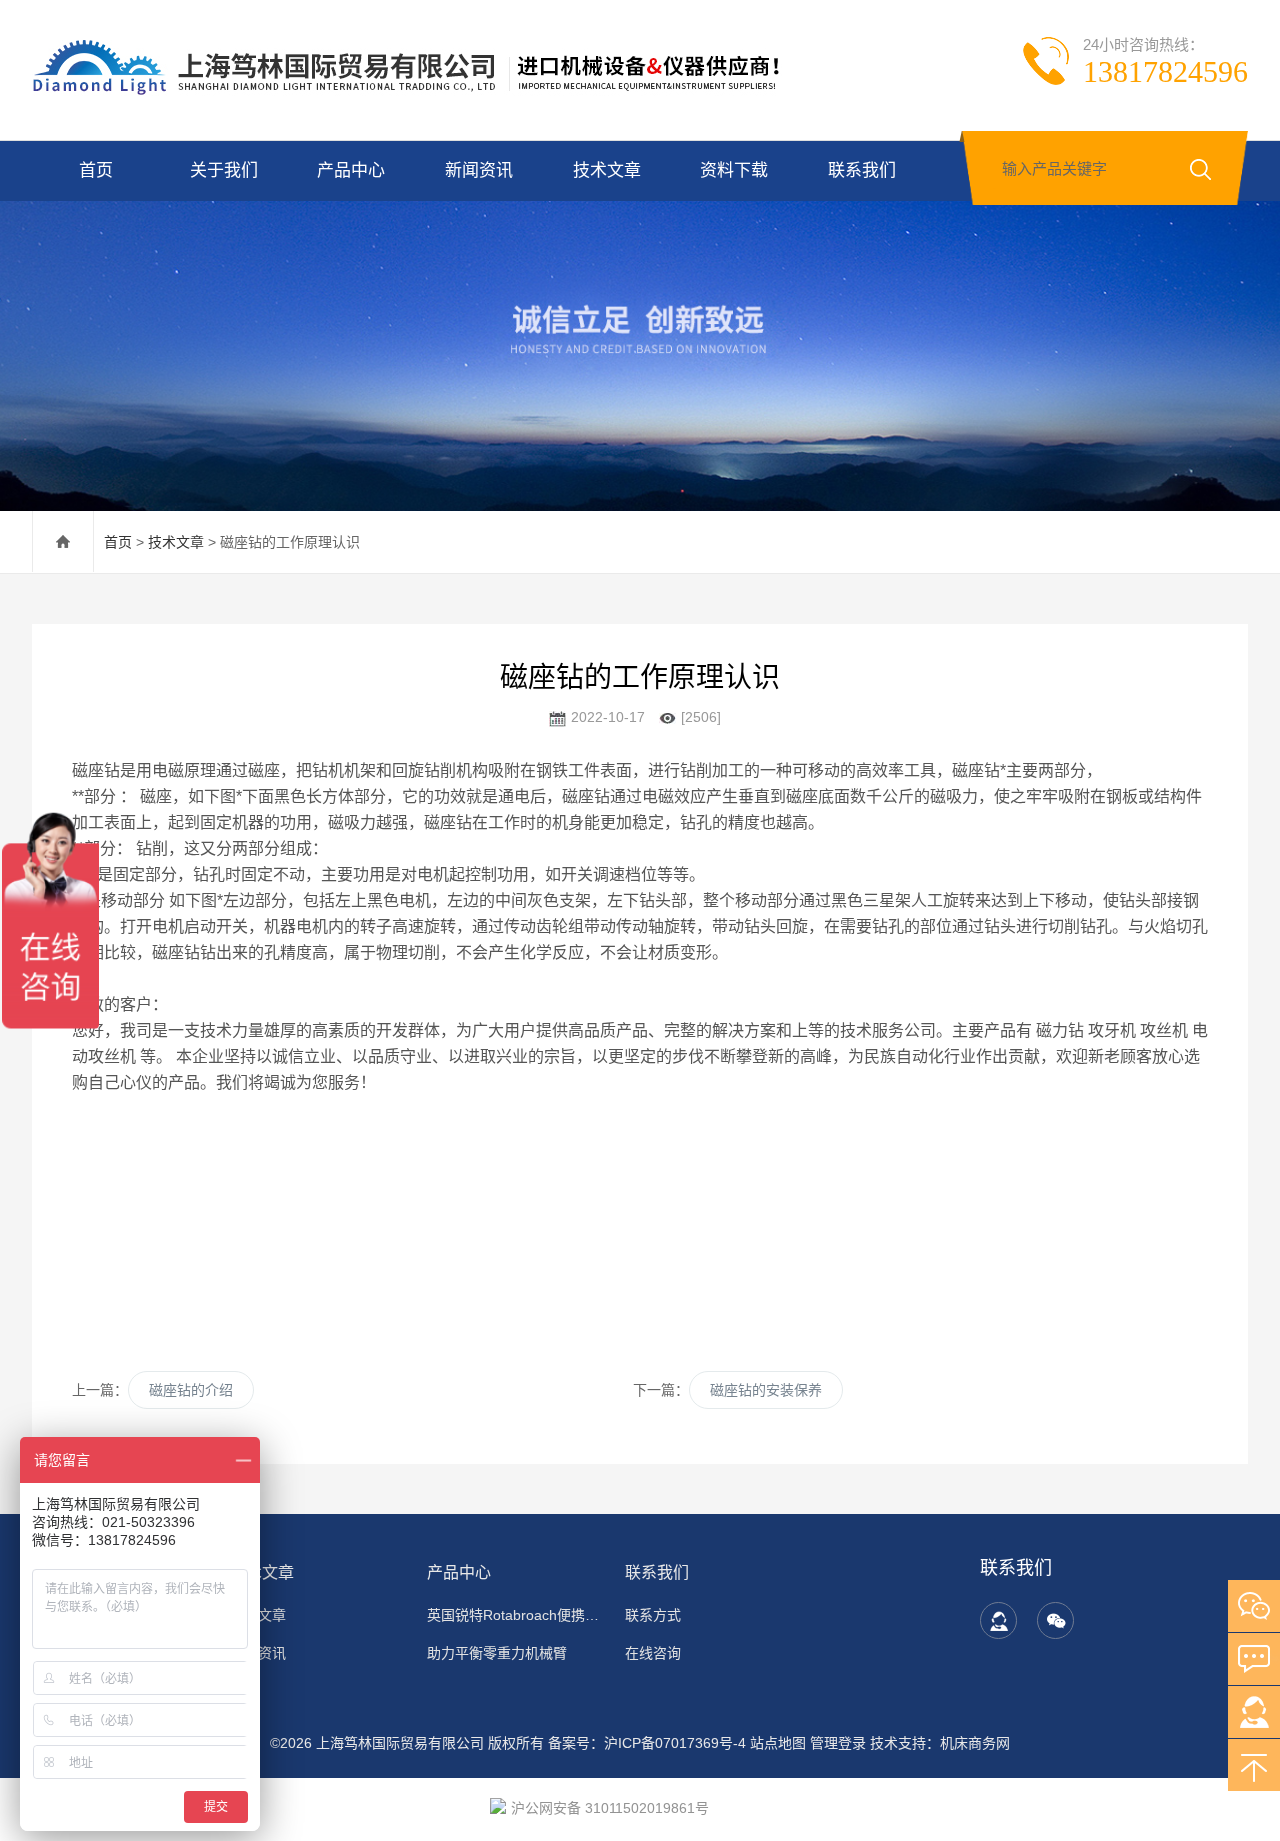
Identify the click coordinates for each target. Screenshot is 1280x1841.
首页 (96, 170)
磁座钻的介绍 (191, 1390)
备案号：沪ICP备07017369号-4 (647, 1743)
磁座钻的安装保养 (766, 1390)
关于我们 (224, 170)
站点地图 (778, 1743)
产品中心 (351, 170)
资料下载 (734, 170)
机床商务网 (975, 1743)
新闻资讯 (479, 170)
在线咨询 (653, 1653)
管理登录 (838, 1743)
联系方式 (653, 1615)
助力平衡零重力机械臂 (497, 1653)
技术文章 (607, 170)
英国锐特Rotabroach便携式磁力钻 (514, 1615)
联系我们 (862, 170)
